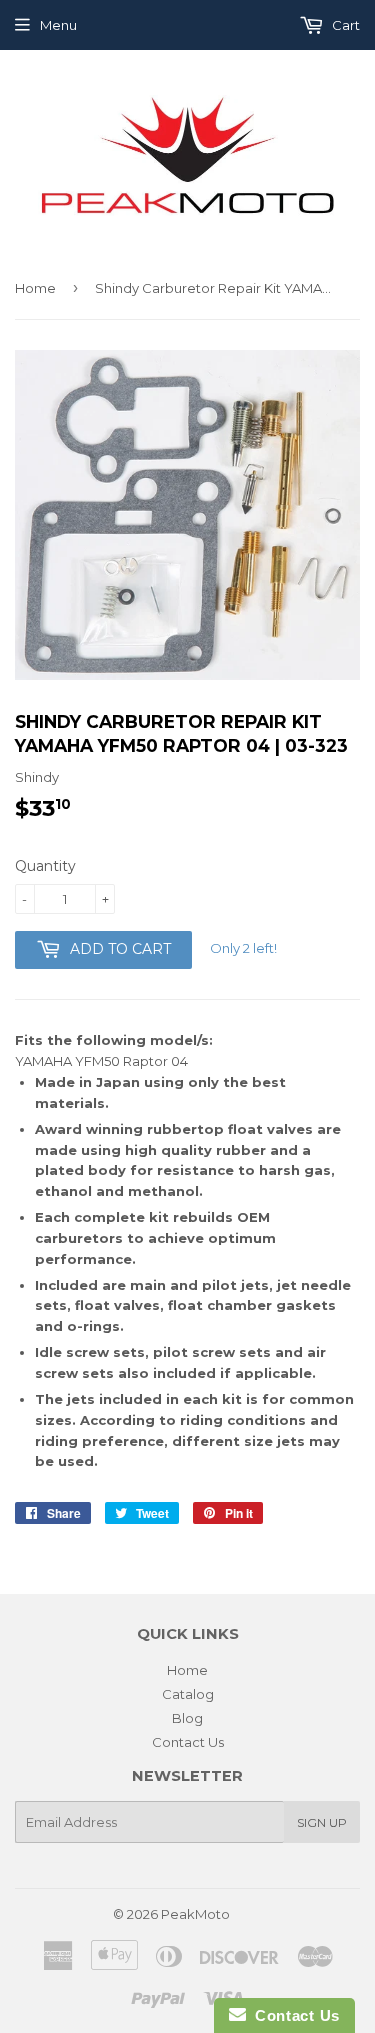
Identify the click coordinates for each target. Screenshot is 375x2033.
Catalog (188, 1694)
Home (35, 288)
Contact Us (188, 1742)
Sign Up (322, 1822)
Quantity (45, 866)
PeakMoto (195, 1914)
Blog (187, 1718)
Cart (344, 25)
